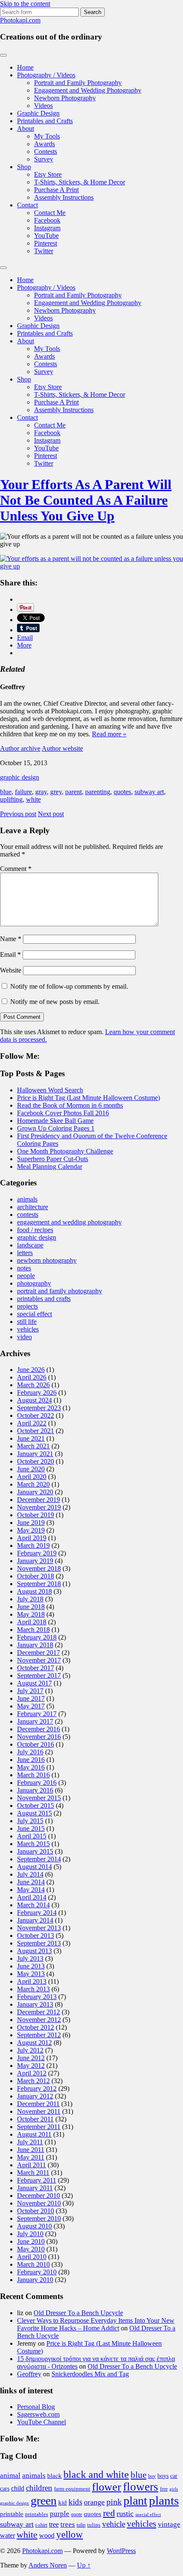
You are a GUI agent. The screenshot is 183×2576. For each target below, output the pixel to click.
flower (107, 2487)
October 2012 (36, 2027)
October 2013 (36, 1936)
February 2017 (37, 1714)
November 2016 (39, 1737)
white (33, 799)
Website (11, 970)
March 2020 (33, 1484)
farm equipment (72, 2489)
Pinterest (46, 243)
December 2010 (39, 2196)
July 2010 (30, 2234)
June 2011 (31, 2150)
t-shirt (41, 2525)
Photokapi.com (20, 20)
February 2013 (37, 1997)
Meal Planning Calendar (50, 1166)
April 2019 (32, 1538)
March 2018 (33, 1630)
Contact (27, 205)
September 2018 (39, 1584)
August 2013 (34, 1951)
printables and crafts (44, 1299)
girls (174, 2489)
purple (60, 2514)
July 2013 (30, 1958)
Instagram (47, 228)
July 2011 (30, 2142)
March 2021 (33, 1446)
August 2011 (34, 2134)
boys (163, 2476)
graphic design (20, 777)
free (164, 2489)
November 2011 (39, 2111)
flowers (141, 2487)
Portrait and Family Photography (78, 83)
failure (23, 792)
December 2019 (39, 1500)
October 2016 (36, 1744)
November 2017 (39, 1660)
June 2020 (31, 1469)
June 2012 (31, 2058)
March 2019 (33, 1545)
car (174, 2476)
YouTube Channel (41, 2422)
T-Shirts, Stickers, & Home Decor (80, 182)
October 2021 (36, 1431)
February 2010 (37, 2272)
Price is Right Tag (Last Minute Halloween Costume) (89, 1098)
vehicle (114, 2524)
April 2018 (32, 1622)
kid (63, 2502)
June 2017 (31, 1698)
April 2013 (32, 1981)
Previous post (18, 814)
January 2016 (35, 1790)
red (109, 2513)
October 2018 (36, 1576)
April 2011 (31, 2165)
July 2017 (30, 1691)
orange (94, 2502)
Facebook (47, 220)
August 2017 (34, 1683)
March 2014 (33, 1905)
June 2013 (31, 1966)
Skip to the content (25, 4)
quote (77, 2514)
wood (47, 2535)
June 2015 (31, 1828)
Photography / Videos (46, 75)
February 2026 (37, 1393)
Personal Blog (36, 2407)
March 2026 (33, 1385)
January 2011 (35, 2188)
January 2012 (35, 2096)
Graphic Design (38, 113)
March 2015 (33, 1844)
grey (56, 792)
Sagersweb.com (38, 2414)
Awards (44, 144)
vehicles (28, 1329)
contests (28, 1214)
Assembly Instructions (64, 197)
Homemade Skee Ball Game (55, 1121)
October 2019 (36, 1515)
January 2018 (35, 1645)
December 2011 (38, 2104)
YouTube (46, 236)
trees (68, 2524)
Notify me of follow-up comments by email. (69, 986)
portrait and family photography (60, 1291)
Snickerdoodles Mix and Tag (90, 2374)
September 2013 (39, 1943)
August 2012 (34, 2043)
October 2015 (36, 1805)
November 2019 (39, 1507)
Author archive (20, 748)
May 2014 (31, 1890)
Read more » (109, 734)
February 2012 (37, 2088)
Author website (62, 748)
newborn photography (47, 1260)
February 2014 (37, 1913)
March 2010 (33, 2264)
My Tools (47, 136)
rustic (125, 2514)
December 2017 (39, 1653)
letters (25, 1253)
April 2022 (32, 1423)
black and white (96, 2474)
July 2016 (30, 1752)
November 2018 (39, 1568)
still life (27, 1322)
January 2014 (35, 1920)
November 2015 (39, 1798)
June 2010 (31, 2241)
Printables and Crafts (45, 121)
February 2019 (37, 1553)
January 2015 (35, 1851)
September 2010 (39, 2218)
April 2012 (32, 2073)
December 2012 (39, 2012)
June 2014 (31, 1882)
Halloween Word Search (50, 1090)
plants (164, 2500)
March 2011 (33, 2173)
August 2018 (34, 1591)
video (24, 1337)
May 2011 (31, 2157)
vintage (169, 2524)
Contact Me (50, 213)
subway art (149, 792)
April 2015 (32, 1836)
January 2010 (35, 2280)
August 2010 (34, 2226)
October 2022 (36, 1415)
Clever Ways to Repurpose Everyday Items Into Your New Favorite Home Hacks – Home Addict (96, 2324)
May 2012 (31, 2066)
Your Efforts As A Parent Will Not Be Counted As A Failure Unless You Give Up (86, 500)
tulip (81, 2525)
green (44, 2501)
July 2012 (30, 2050)
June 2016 (31, 1760)
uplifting (11, 799)
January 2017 (35, 1721)
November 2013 (39, 1928)
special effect (34, 1314)
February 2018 (37, 1637)
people (26, 1276)
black (54, 2476)
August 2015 (34, 1813)
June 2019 (31, 1523)
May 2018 (31, 1614)
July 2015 (30, 1821)
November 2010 (39, 2203)
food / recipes (35, 1230)
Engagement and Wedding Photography (88, 90)
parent (73, 792)
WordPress (121, 2551)
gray (41, 792)
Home (25, 67)
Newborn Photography (65, 98)
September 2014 (39, 1859)
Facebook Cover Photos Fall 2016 (63, 1113)
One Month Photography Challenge (65, 1151)
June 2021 (31, 1438)
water (7, 2535)
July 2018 (30, 1599)
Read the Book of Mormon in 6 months (70, 1105)
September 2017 (39, 1675)
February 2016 (37, 1783)
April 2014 (32, 1897)
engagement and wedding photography (69, 1222)
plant (135, 2501)
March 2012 (33, 2081)
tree (54, 2524)
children (39, 2488)
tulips (94, 2525)
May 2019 (31, 1530)
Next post (51, 814)
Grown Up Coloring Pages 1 (56, 1128)
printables (37, 2514)
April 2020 (32, 1477)
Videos (43, 106)
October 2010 (36, 2211)
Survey (44, 159)
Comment (16, 869)
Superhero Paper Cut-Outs (53, 1159)
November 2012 (39, 2020)
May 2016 (31, 1767)
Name (11, 939)
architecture (33, 1207)
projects (27, 1306)
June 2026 (31, 1370)
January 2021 (35, 1454)
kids (75, 2502)
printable (12, 2514)
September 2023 (39, 1408)
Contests (46, 151)
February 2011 (37, 2180)
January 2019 (35, 1561)
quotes (122, 792)
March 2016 (33, 1775)
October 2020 (36, 1461)
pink (114, 2502)
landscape (30, 1245)
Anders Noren (48, 2565)
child (18, 2488)
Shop (24, 167)
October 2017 (36, 1668)
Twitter (44, 251)
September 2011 (39, 2127)
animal (10, 2476)
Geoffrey (29, 2374)
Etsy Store (48, 174)
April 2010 (32, 2257)
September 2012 (39, 2035)
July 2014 (30, 1874)
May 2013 (31, 1974)
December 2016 (39, 1729)
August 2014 (34, 1867)
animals (27, 1199)
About (26, 129)
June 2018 (31, 1607)
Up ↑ (84, 2565)
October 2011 (35, 2119)
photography (34, 1283)
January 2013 (35, 2004)
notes (24, 1268)
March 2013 (33, 1989)
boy (152, 2476)
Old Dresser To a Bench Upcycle (78, 2313)
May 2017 (31, 1706)
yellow (70, 2535)
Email (10, 954)
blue (6, 792)
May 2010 (31, 2249)
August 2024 (34, 1400)
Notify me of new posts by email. (55, 1002)
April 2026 (32, 1377)
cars (5, 2488)
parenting (98, 792)
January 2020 (35, 1492)
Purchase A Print (56, 190)
